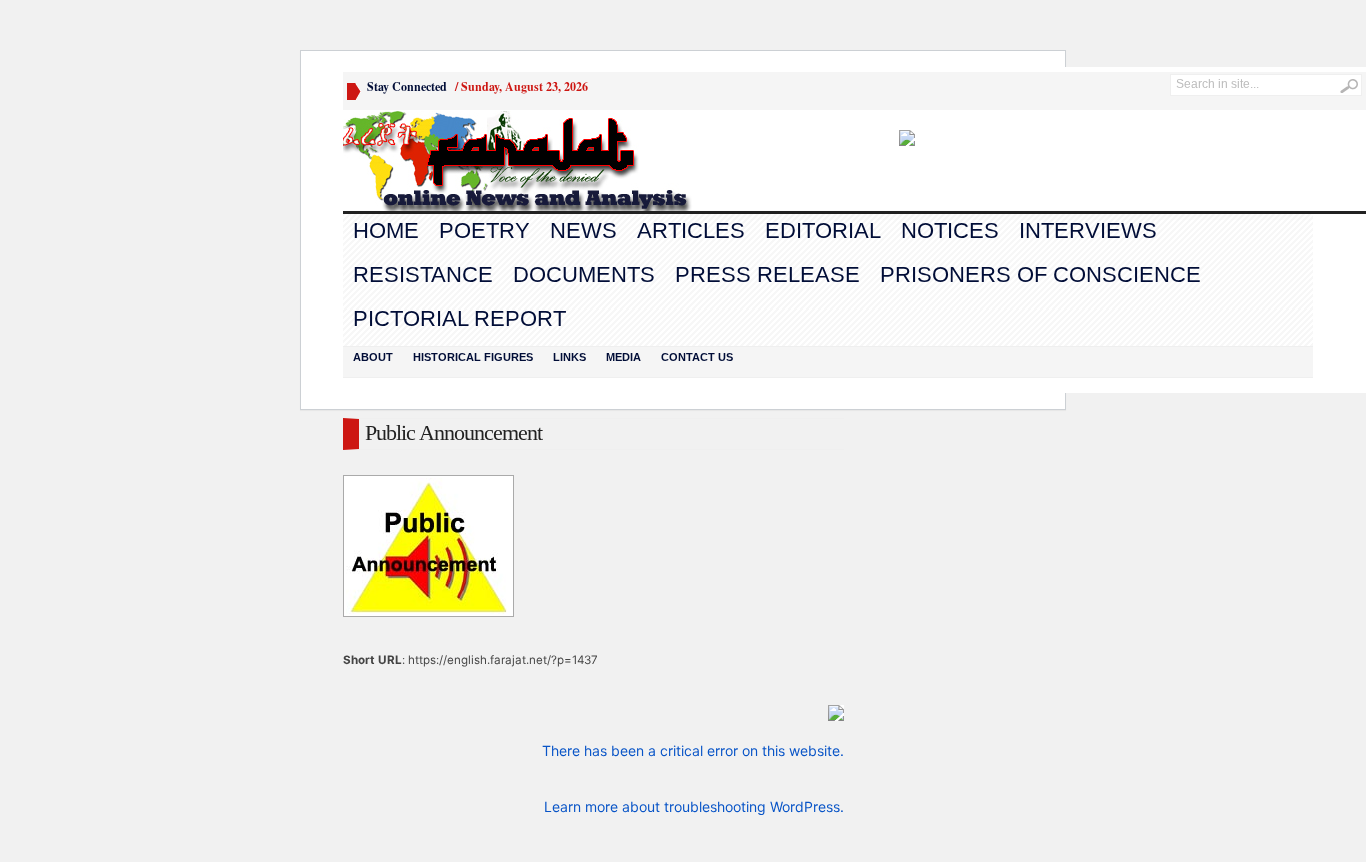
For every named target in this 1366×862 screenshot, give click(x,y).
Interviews (1088, 230)
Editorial (823, 230)
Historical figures (473, 357)
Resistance (423, 274)
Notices (950, 230)
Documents (584, 274)
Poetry (484, 230)
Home (386, 230)
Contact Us (697, 357)
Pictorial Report (459, 318)
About (373, 357)
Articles (691, 230)
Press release (767, 274)
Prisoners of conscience (1040, 274)
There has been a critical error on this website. (693, 750)
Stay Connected (407, 86)
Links (569, 357)
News (583, 230)
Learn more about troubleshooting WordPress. (694, 806)
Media (623, 357)
